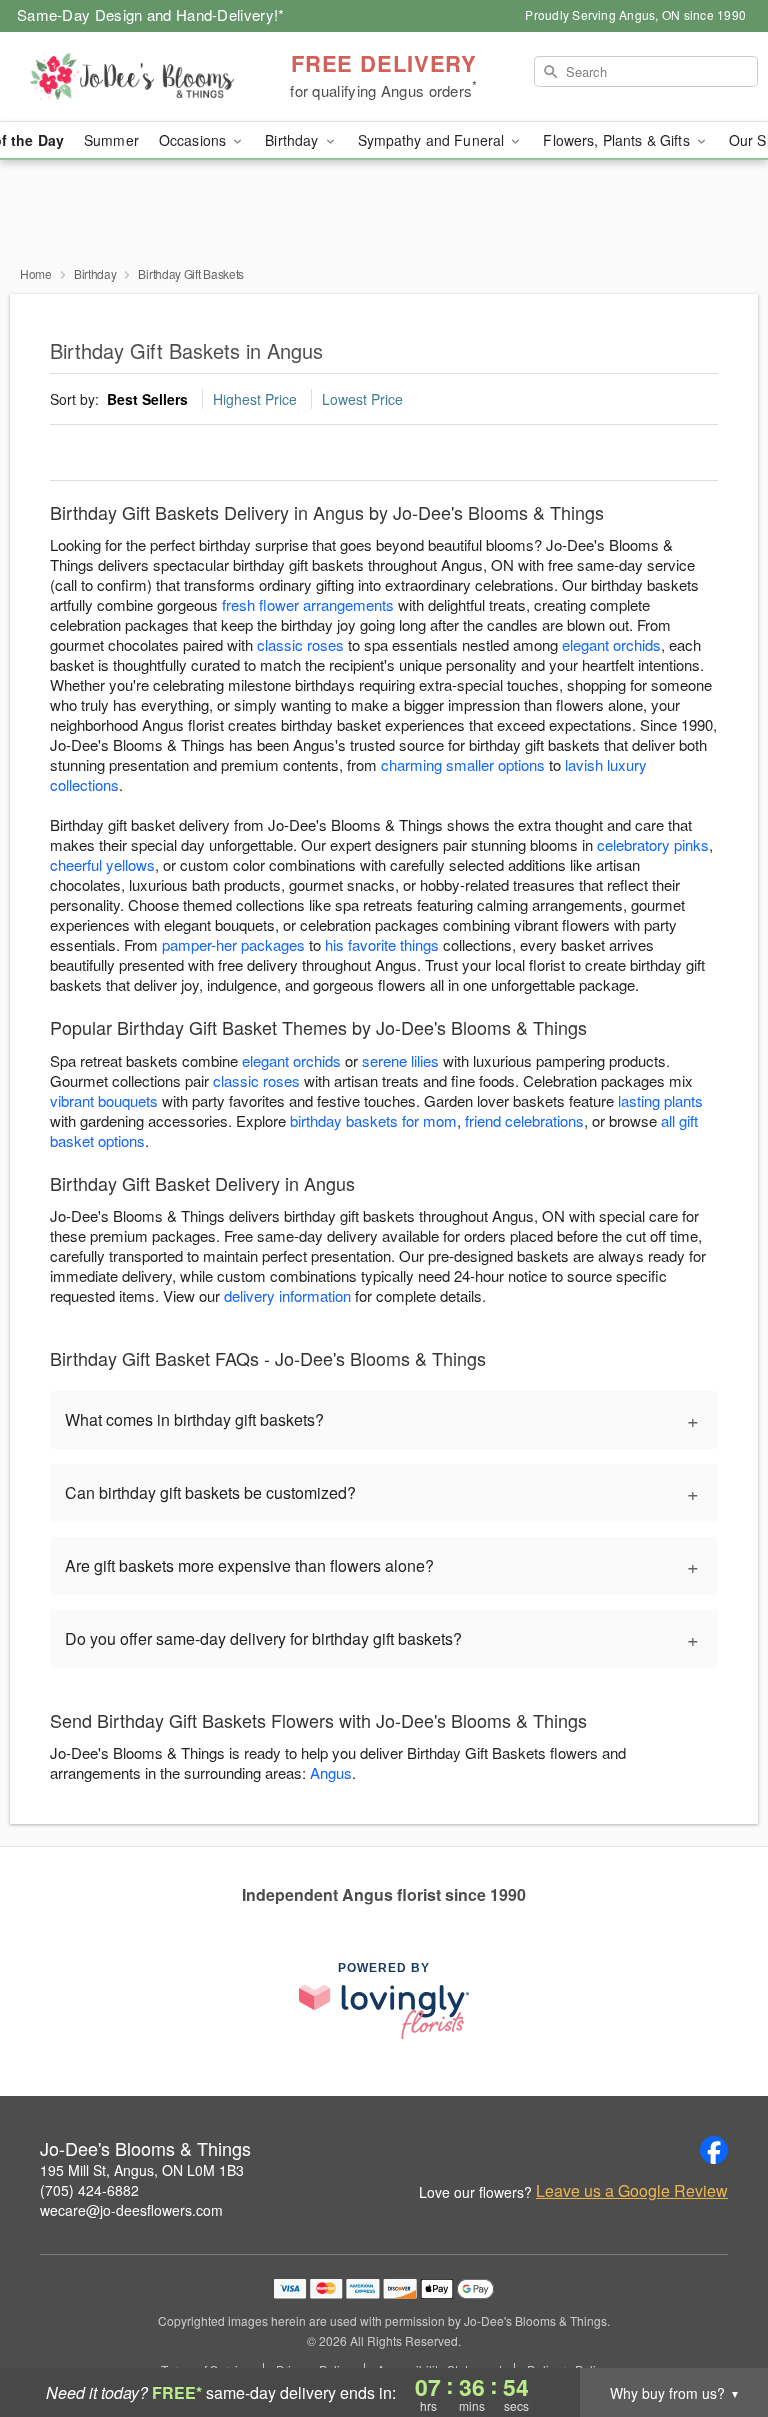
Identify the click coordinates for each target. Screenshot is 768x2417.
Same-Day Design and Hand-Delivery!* (151, 14)
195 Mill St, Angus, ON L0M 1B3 (142, 2170)
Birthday (95, 273)
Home (36, 273)
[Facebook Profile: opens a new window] (714, 2150)
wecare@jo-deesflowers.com (131, 2210)
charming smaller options (463, 764)
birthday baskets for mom (373, 1120)
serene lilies (400, 1060)
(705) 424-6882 (89, 2190)
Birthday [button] (293, 140)
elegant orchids (611, 644)
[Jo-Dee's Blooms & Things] (132, 77)
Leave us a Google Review (632, 2191)
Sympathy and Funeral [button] (433, 140)
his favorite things (382, 944)
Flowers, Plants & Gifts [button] (618, 140)
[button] (715, 2332)
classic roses (300, 644)
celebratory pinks (653, 844)
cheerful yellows (102, 864)
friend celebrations (524, 1120)
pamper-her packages (233, 944)
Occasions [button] (194, 140)
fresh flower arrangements (308, 604)
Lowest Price (362, 399)
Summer (111, 140)
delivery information (287, 1295)
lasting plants (660, 1100)
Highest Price (255, 399)
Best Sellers (147, 399)
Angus (331, 1772)
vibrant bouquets (104, 1100)
